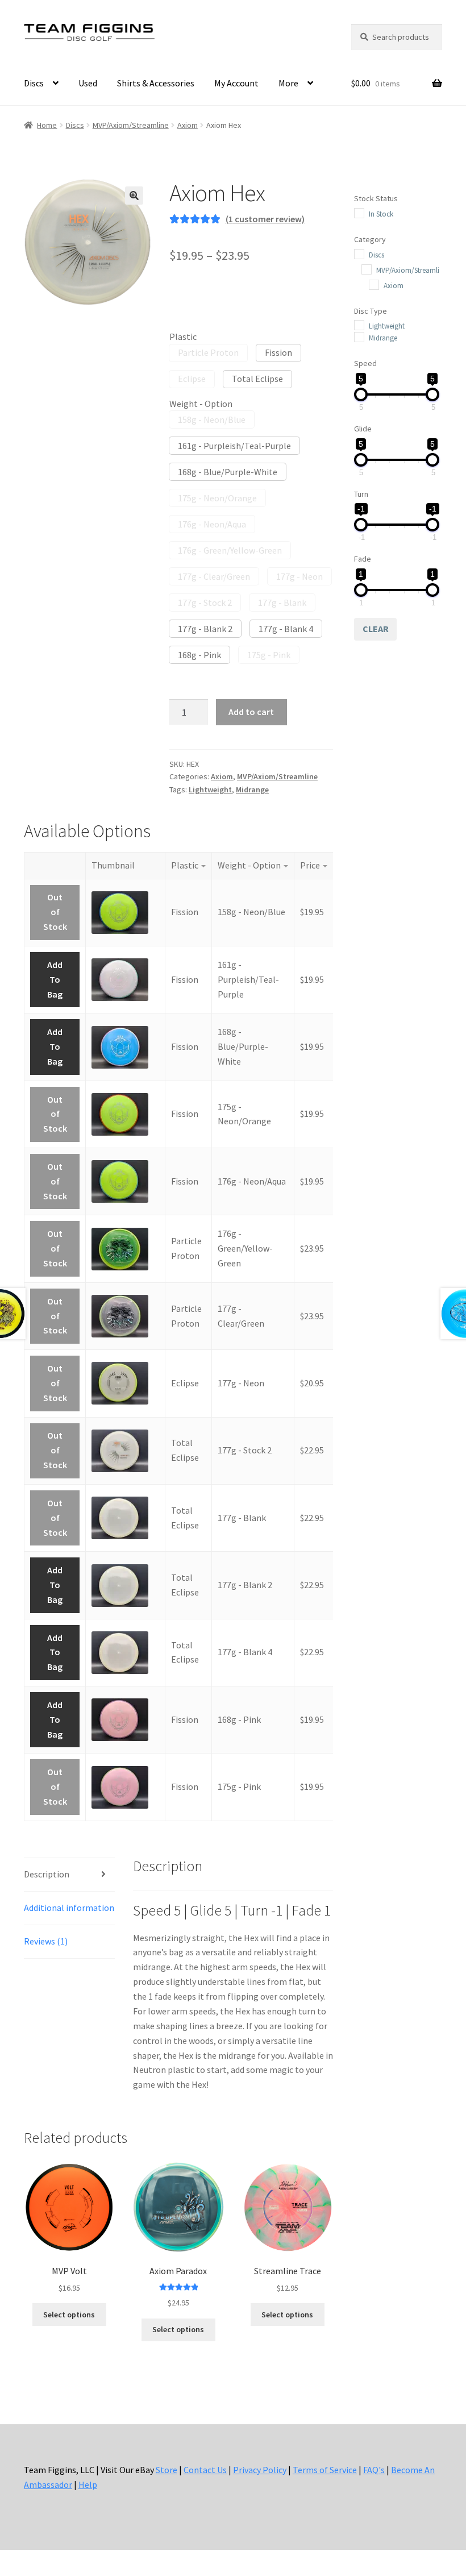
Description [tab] (47, 1874)
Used (88, 83)
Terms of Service (325, 2470)
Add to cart (251, 712)
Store (167, 2470)
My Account (236, 83)
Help (88, 2484)
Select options (69, 2315)
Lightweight (210, 790)
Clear (376, 629)
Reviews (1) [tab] (46, 1941)
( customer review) (265, 219)
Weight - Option (201, 404)
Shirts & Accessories (156, 83)
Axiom (188, 125)
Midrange (252, 790)
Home (47, 125)
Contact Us (205, 2470)
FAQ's (374, 2470)
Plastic (183, 336)
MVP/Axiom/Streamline (131, 125)
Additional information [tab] (69, 1908)
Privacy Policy (260, 2470)
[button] (134, 196)
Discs (34, 83)
